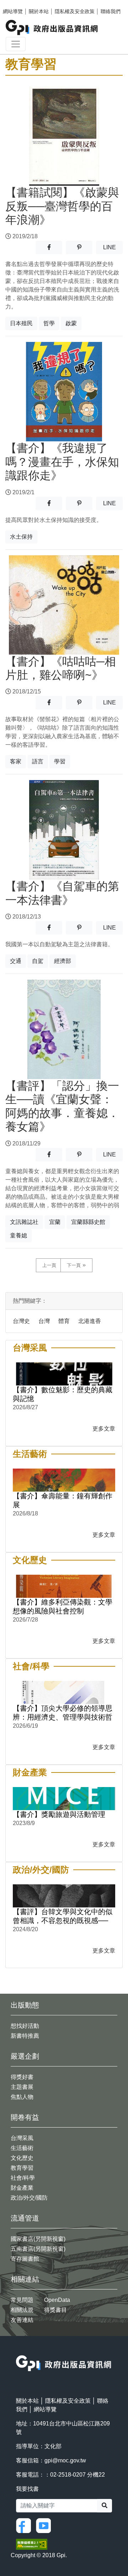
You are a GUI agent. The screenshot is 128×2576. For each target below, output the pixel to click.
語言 (38, 761)
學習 (60, 761)
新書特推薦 (25, 2036)
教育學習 (22, 2168)
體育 (64, 1321)
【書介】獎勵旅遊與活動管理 (59, 1814)
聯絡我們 (111, 11)
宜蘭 (55, 1222)
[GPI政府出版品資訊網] (52, 28)
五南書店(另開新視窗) (38, 2249)
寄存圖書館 (25, 2259)
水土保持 (21, 537)
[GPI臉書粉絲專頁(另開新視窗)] (25, 2525)
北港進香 (90, 1321)
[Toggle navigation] (16, 44)
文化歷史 (22, 2158)
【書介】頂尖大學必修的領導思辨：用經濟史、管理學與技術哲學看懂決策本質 (63, 1713)
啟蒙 (71, 323)
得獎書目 (55, 2310)
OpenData (57, 2300)
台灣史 (21, 1321)
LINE (113, 247)
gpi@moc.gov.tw (65, 2460)
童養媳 (18, 1235)
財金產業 (22, 2188)
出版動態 (25, 2005)
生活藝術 (22, 2148)
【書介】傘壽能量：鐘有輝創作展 (63, 1500)
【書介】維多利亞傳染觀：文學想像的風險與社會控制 (63, 1606)
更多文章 (104, 1429)
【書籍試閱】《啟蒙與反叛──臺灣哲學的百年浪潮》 (62, 206)
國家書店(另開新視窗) (38, 2239)
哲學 (49, 323)
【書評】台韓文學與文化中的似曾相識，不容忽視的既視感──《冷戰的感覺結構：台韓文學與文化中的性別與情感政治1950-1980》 (63, 1916)
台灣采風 (22, 2138)
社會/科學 (23, 2178)
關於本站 (39, 11)
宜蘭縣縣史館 (88, 1222)
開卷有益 (25, 2117)
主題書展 (22, 2087)
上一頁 (49, 1265)
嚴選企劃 (25, 2056)
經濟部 (63, 961)
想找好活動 (25, 2026)
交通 (16, 961)
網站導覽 (13, 11)
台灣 (44, 1321)
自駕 (38, 961)
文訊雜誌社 (24, 1222)
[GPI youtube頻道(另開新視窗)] (45, 2525)
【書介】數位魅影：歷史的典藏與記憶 (63, 1394)
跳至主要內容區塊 (20, 4)
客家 (16, 761)
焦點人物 (22, 2097)
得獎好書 (22, 2077)
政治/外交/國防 (29, 2198)
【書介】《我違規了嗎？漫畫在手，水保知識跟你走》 (62, 462)
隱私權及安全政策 (75, 11)
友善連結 (22, 2320)
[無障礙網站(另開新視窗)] (32, 2544)
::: (18, 2351)
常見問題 (22, 2300)
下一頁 (74, 1265)
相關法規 (22, 2310)
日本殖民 (21, 323)
